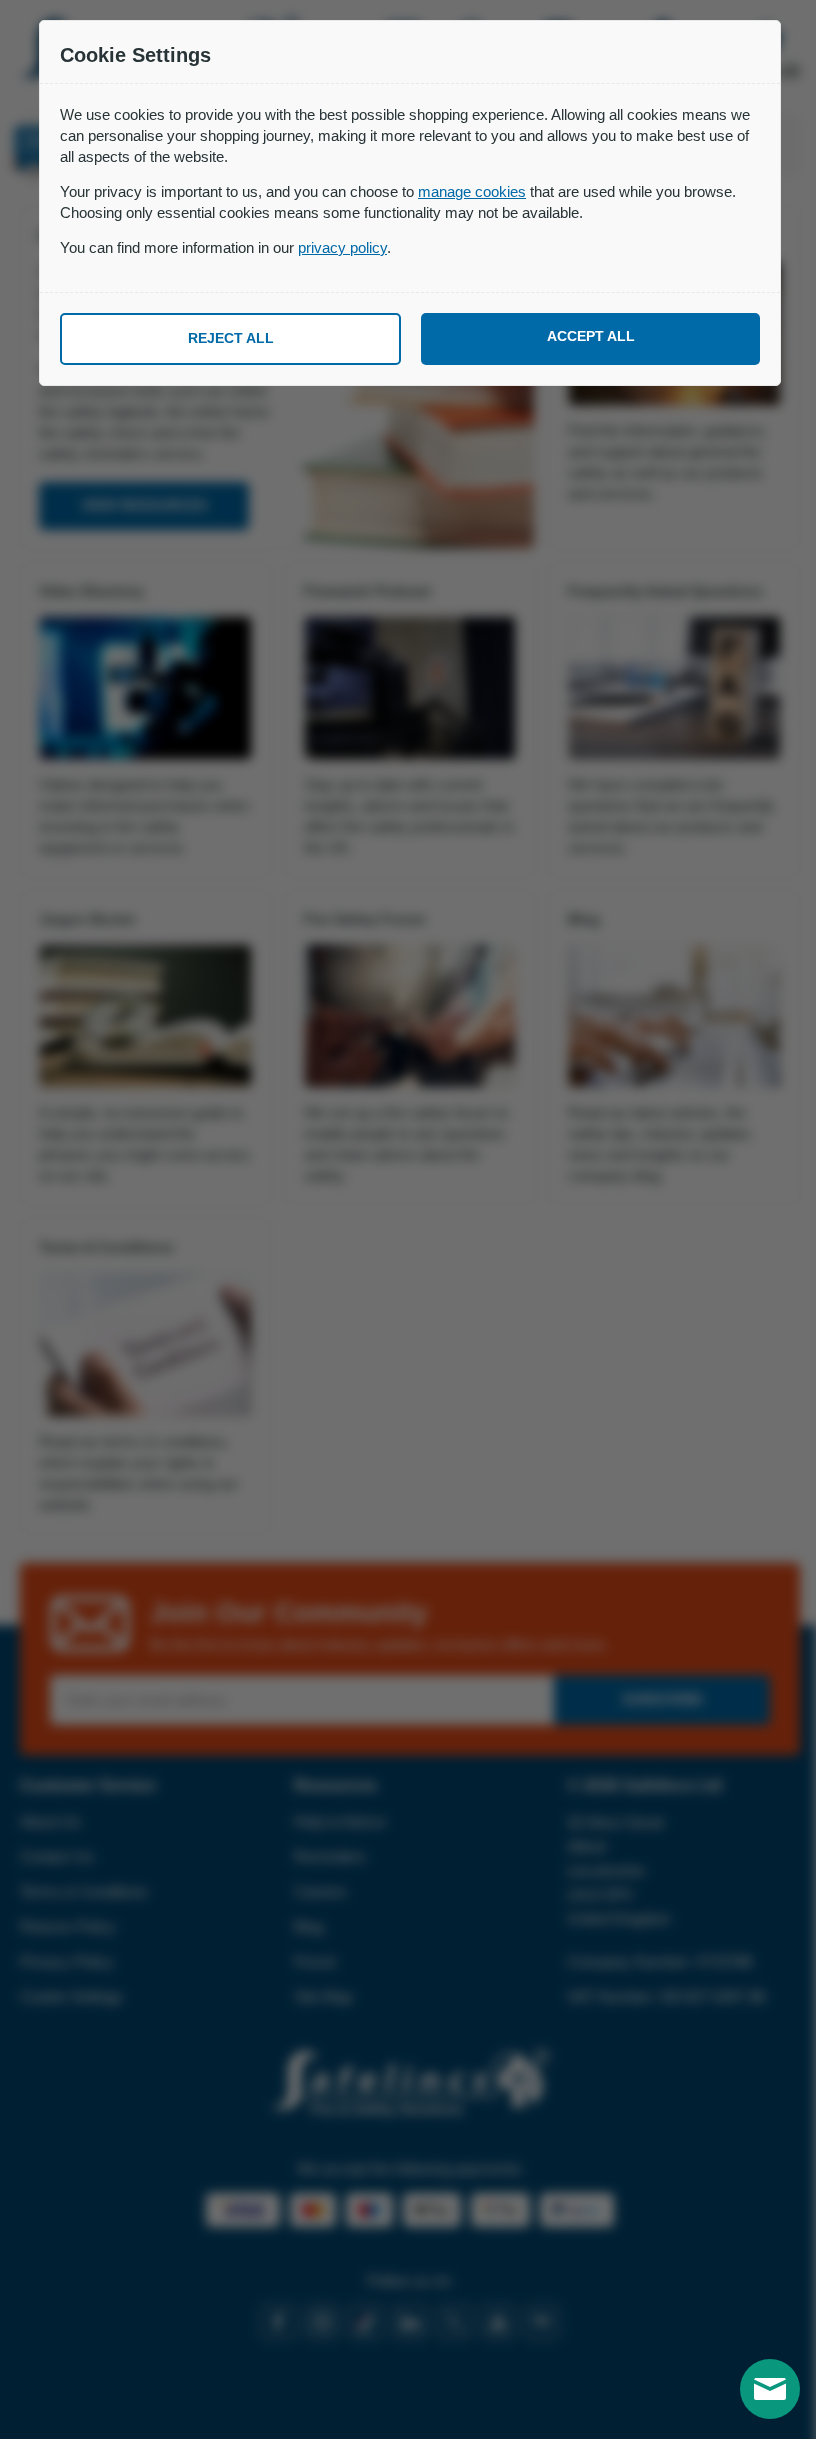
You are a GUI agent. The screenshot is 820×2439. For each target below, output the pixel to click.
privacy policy (342, 247)
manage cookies (472, 191)
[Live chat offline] (770, 2389)
